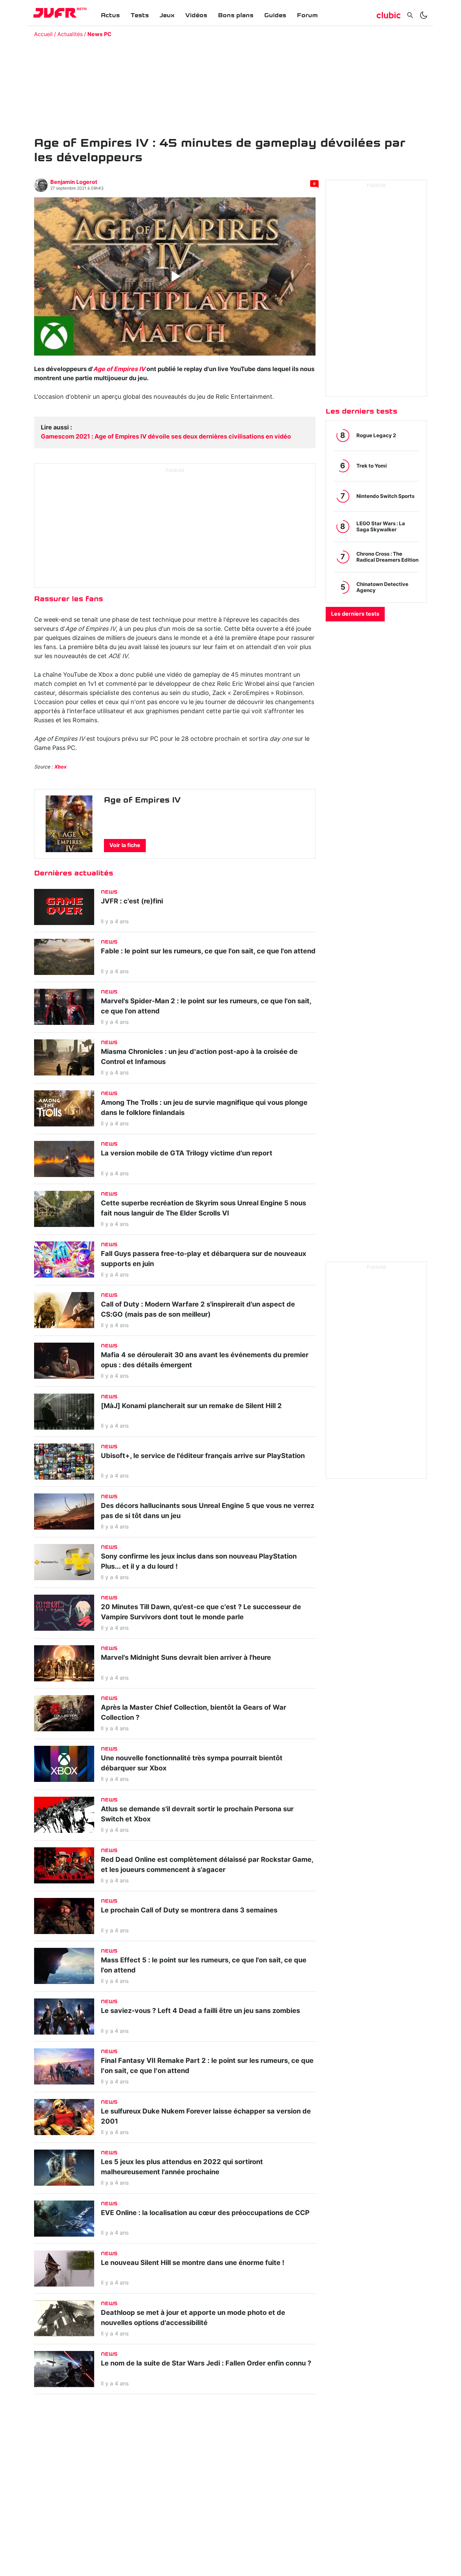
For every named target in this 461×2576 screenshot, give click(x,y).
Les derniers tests (355, 614)
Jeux (167, 15)
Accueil (43, 34)
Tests (140, 15)
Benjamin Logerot (74, 182)
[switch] (424, 15)
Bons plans (236, 15)
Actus (110, 15)
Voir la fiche (125, 845)
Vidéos (196, 15)
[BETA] (55, 13)
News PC (99, 34)
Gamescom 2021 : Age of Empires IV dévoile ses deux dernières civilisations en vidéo (166, 437)
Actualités (70, 34)
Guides (275, 15)
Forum (307, 15)
